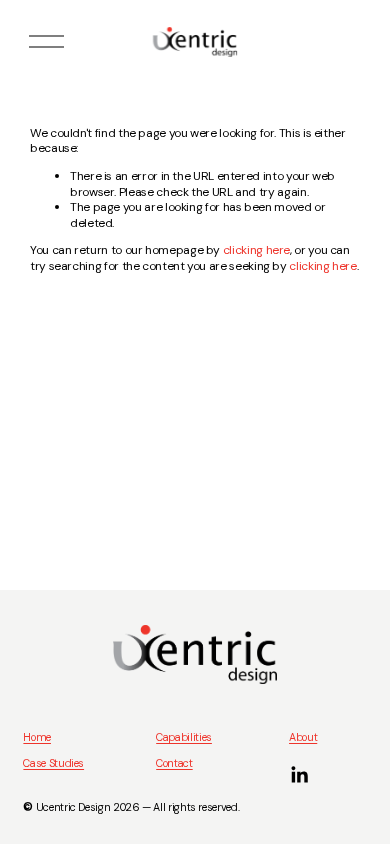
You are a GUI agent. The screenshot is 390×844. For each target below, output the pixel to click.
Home (37, 737)
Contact (174, 763)
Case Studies (53, 763)
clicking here (256, 250)
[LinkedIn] (299, 775)
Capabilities (184, 737)
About (303, 737)
